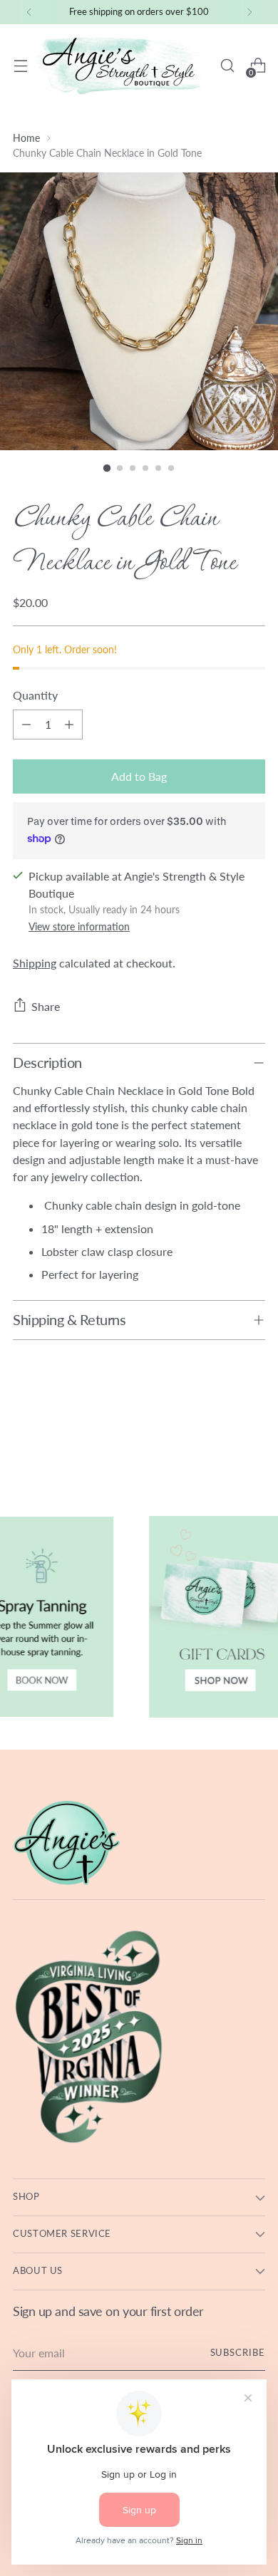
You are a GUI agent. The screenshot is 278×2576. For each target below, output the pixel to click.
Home (26, 138)
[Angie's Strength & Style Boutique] (124, 66)
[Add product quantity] (69, 724)
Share (46, 1006)
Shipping (35, 963)
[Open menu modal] (20, 66)
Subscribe (238, 2353)
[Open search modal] (227, 66)
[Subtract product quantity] (26, 724)
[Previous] (29, 12)
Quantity (35, 695)
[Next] (249, 12)
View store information (79, 926)
